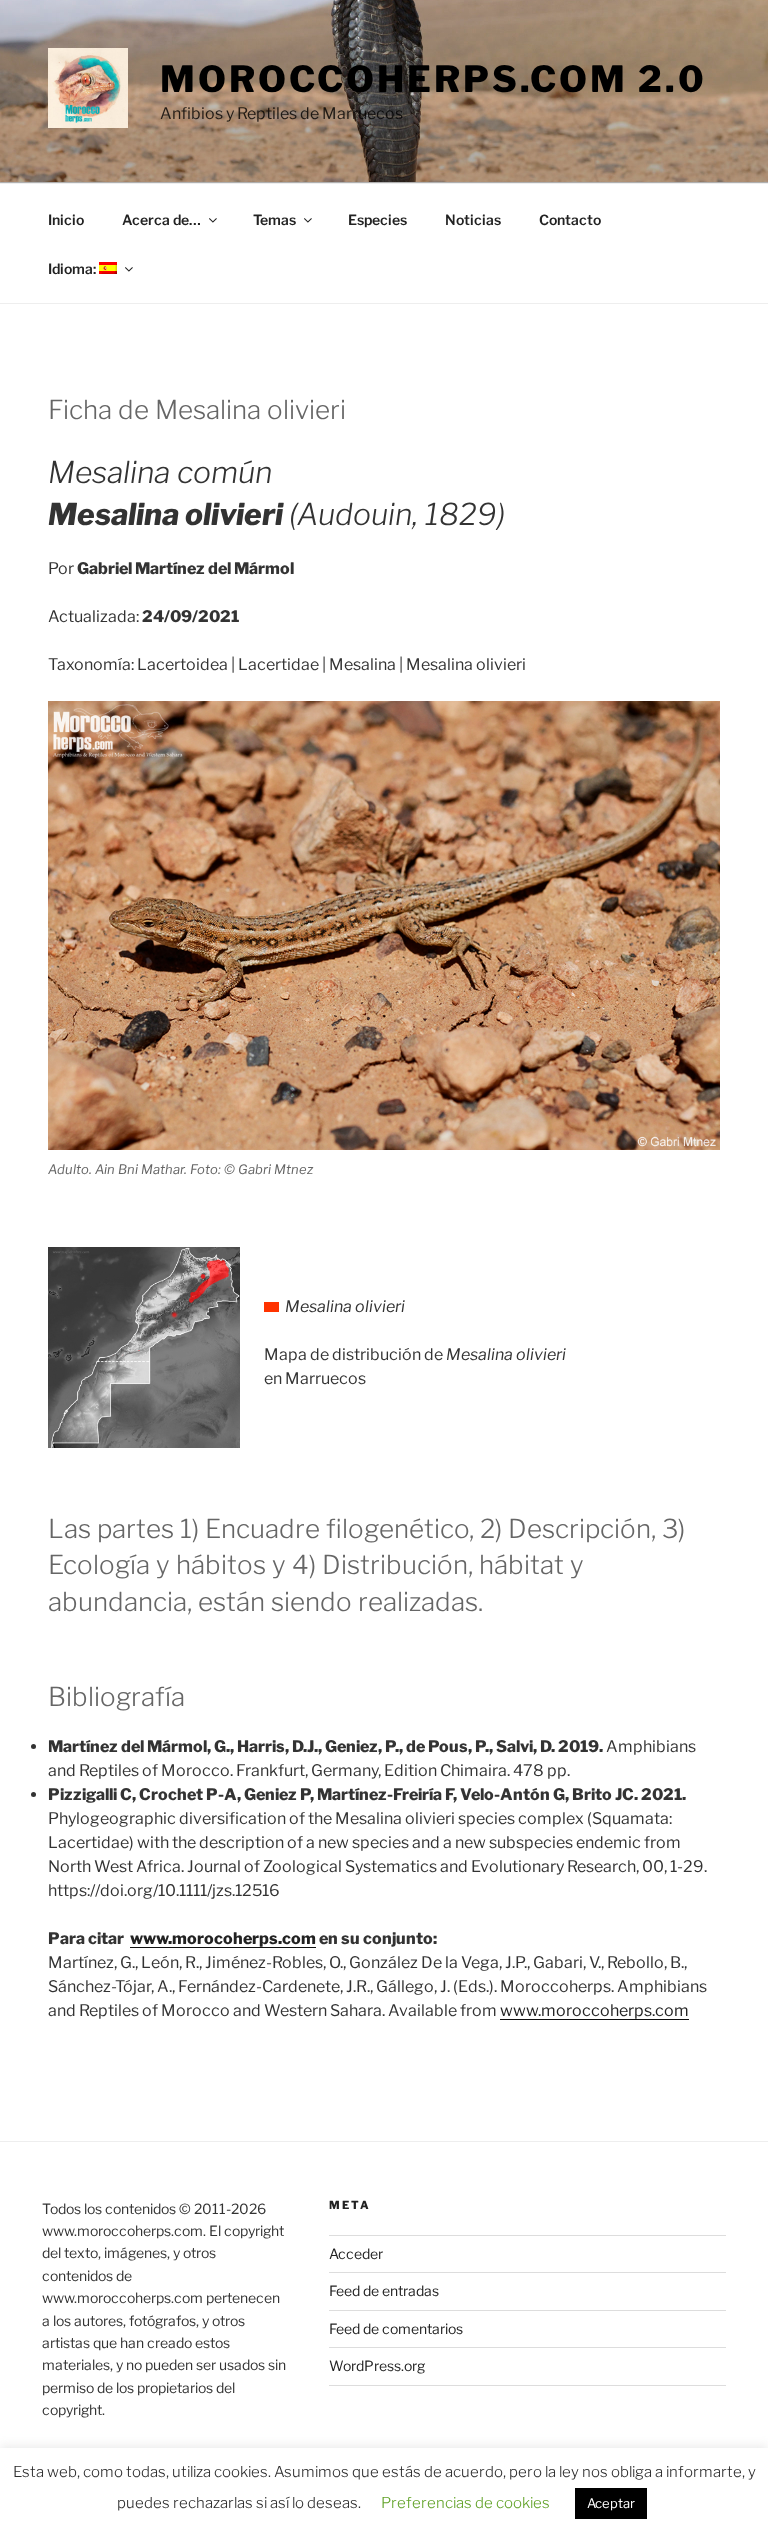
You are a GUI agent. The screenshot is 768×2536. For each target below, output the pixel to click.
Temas (274, 219)
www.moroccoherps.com (594, 2010)
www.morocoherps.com (223, 1938)
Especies (377, 219)
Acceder (356, 2253)
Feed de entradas (384, 2290)
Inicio (66, 219)
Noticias (473, 219)
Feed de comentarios (396, 2328)
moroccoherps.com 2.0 (433, 79)
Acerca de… (161, 219)
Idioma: (73, 268)
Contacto (570, 219)
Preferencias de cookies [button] (465, 2503)
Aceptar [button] (611, 2503)
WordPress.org (377, 2365)
